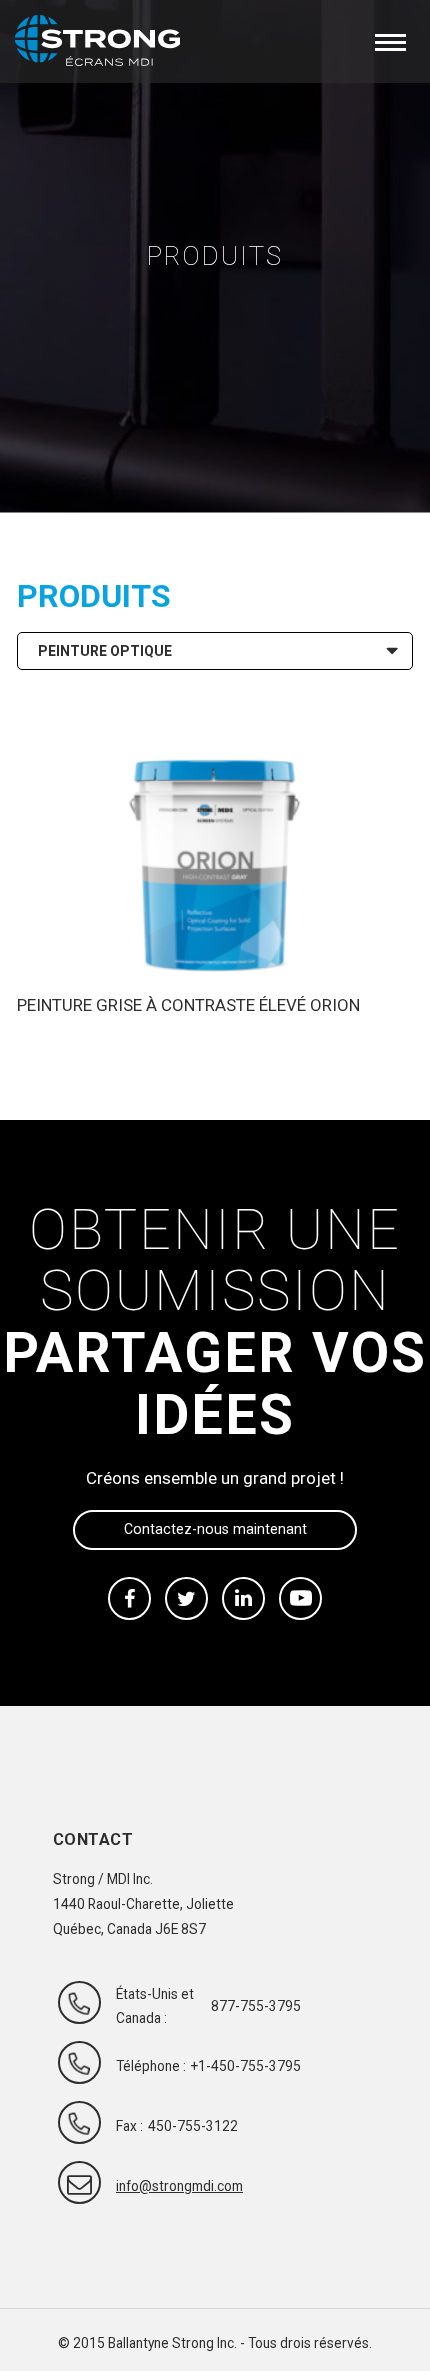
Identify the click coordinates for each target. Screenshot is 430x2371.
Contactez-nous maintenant (215, 1529)
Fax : (129, 2126)
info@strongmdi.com (161, 2186)
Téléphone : (151, 2066)
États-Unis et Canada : (155, 2006)
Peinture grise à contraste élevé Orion (188, 1005)
